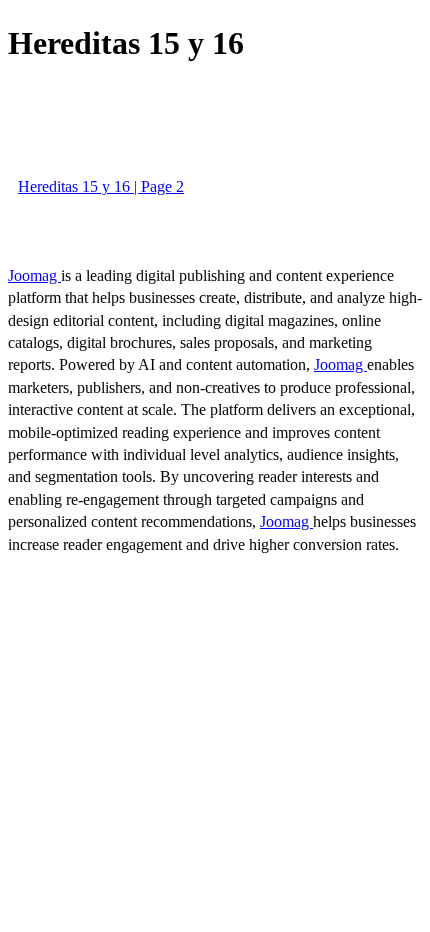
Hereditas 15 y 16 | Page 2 (101, 186)
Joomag (34, 275)
